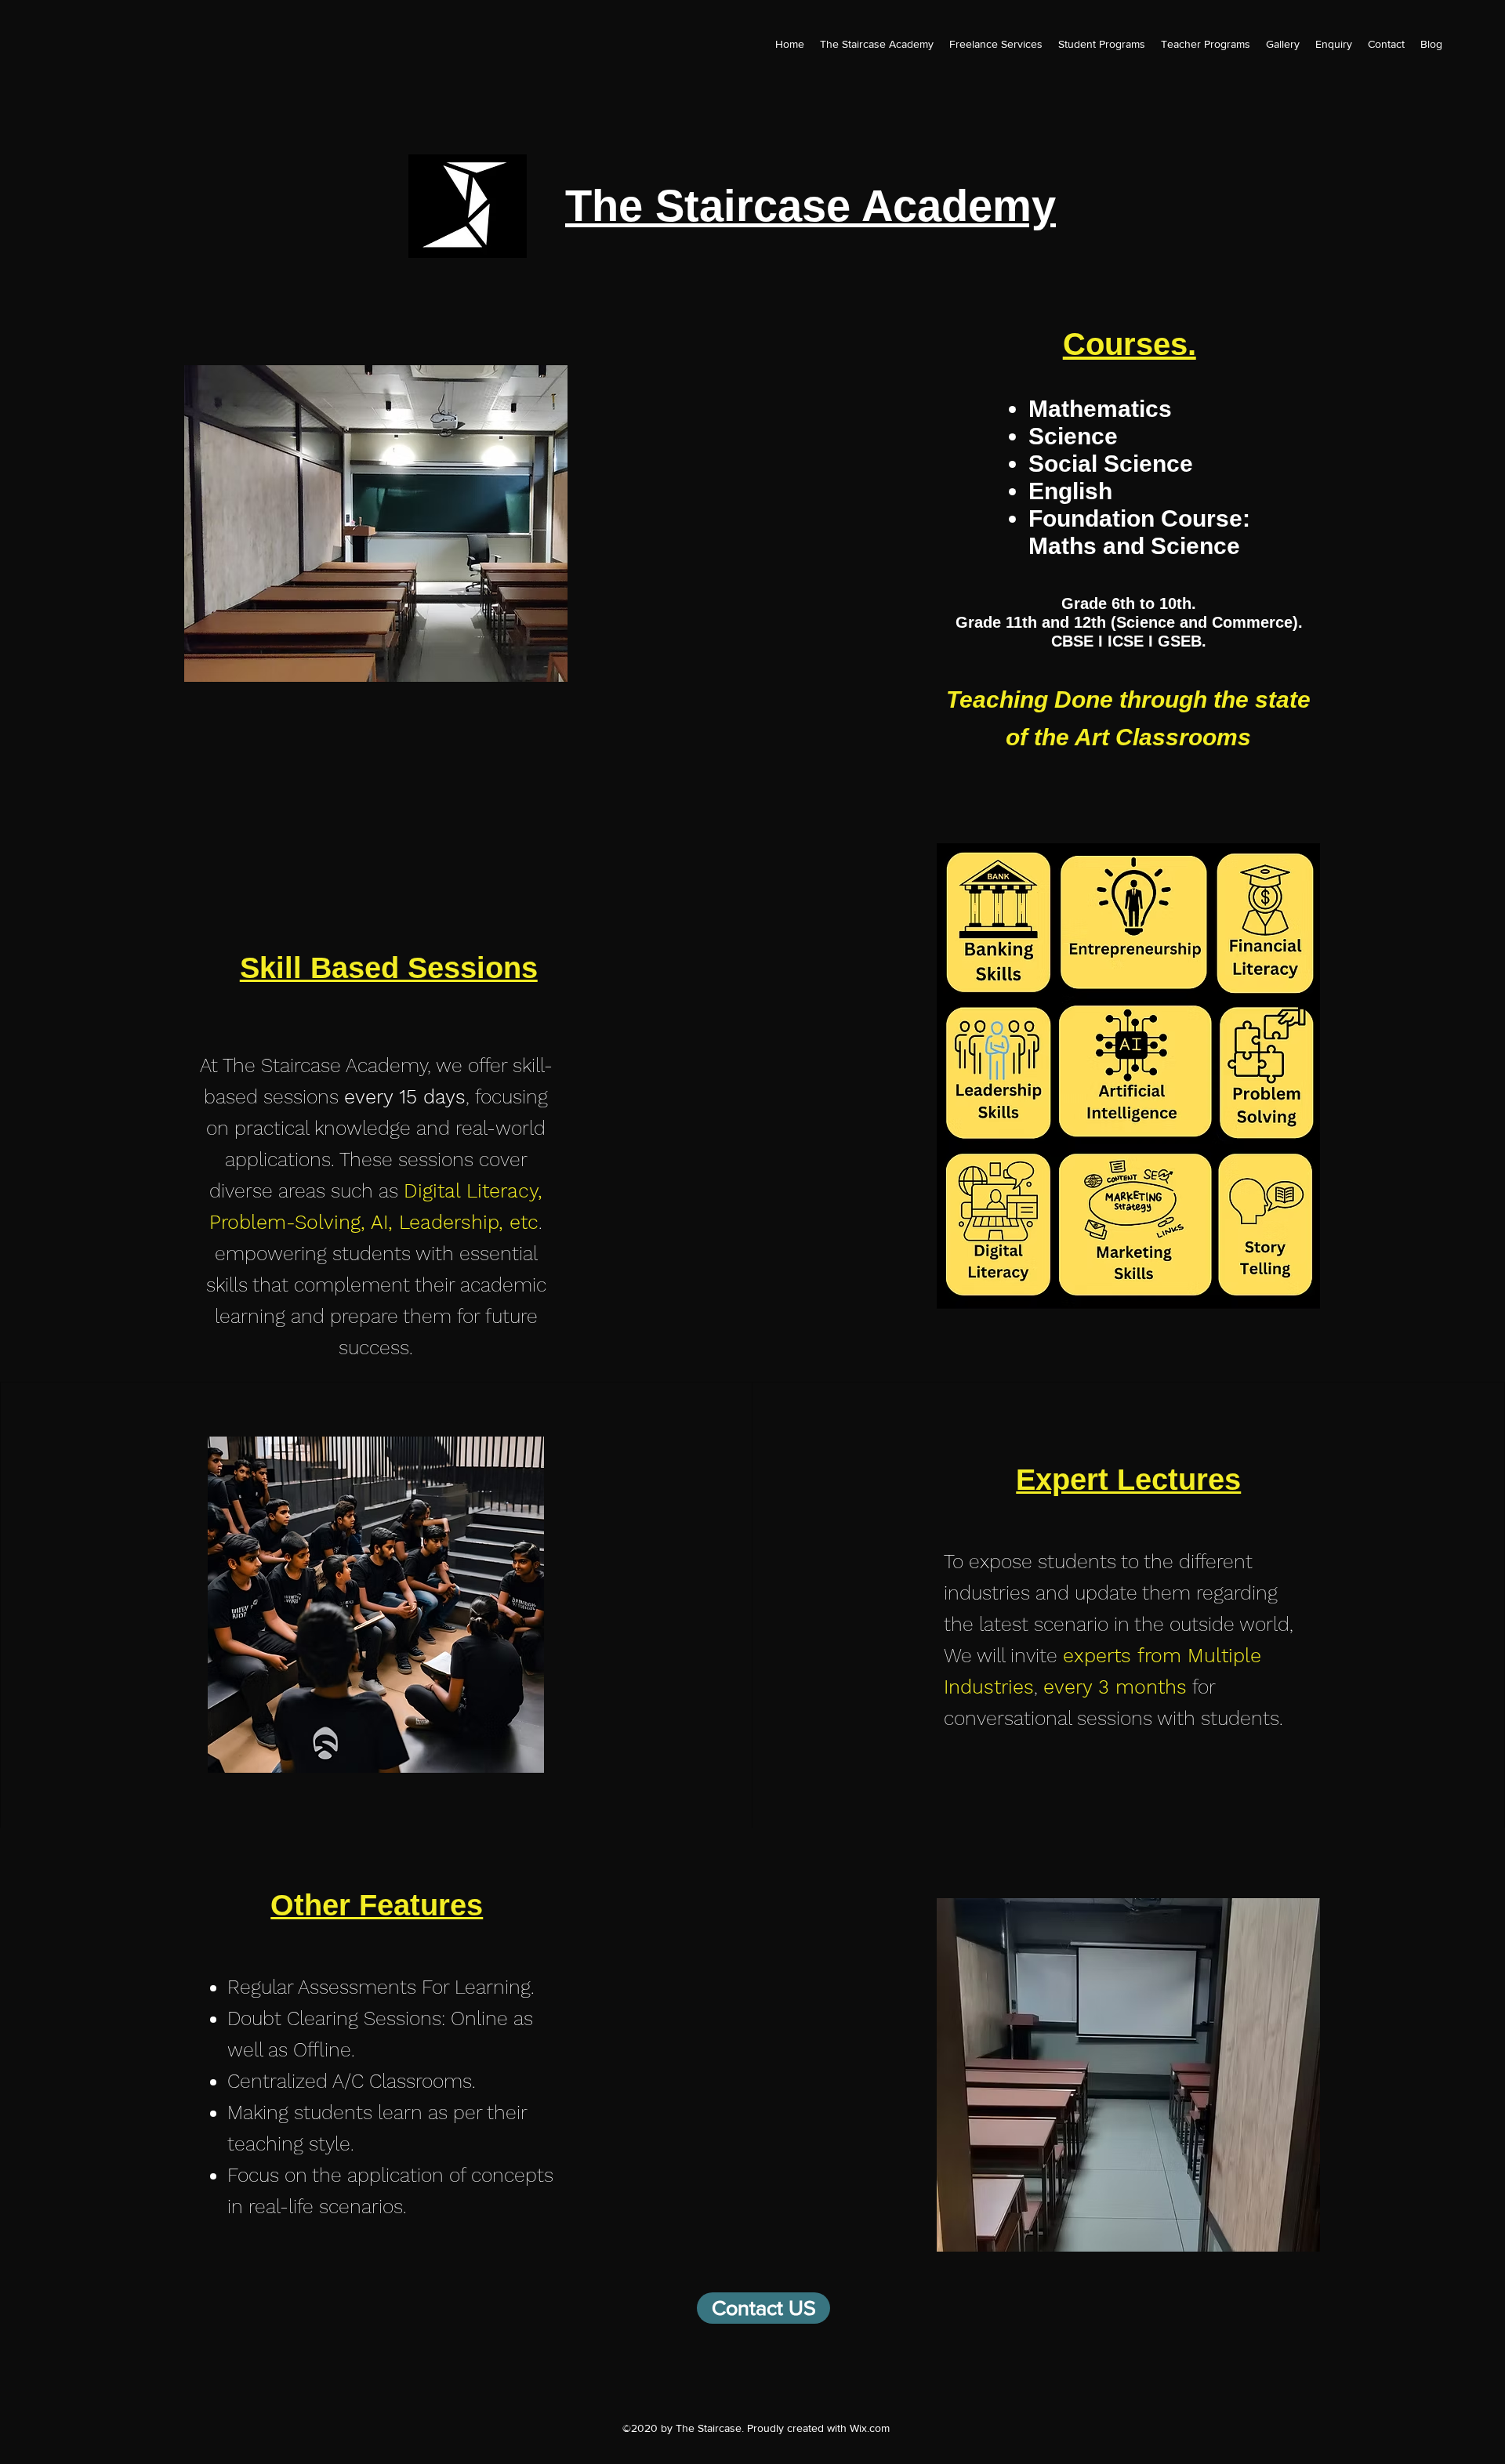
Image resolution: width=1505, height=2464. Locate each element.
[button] (1334, 44)
